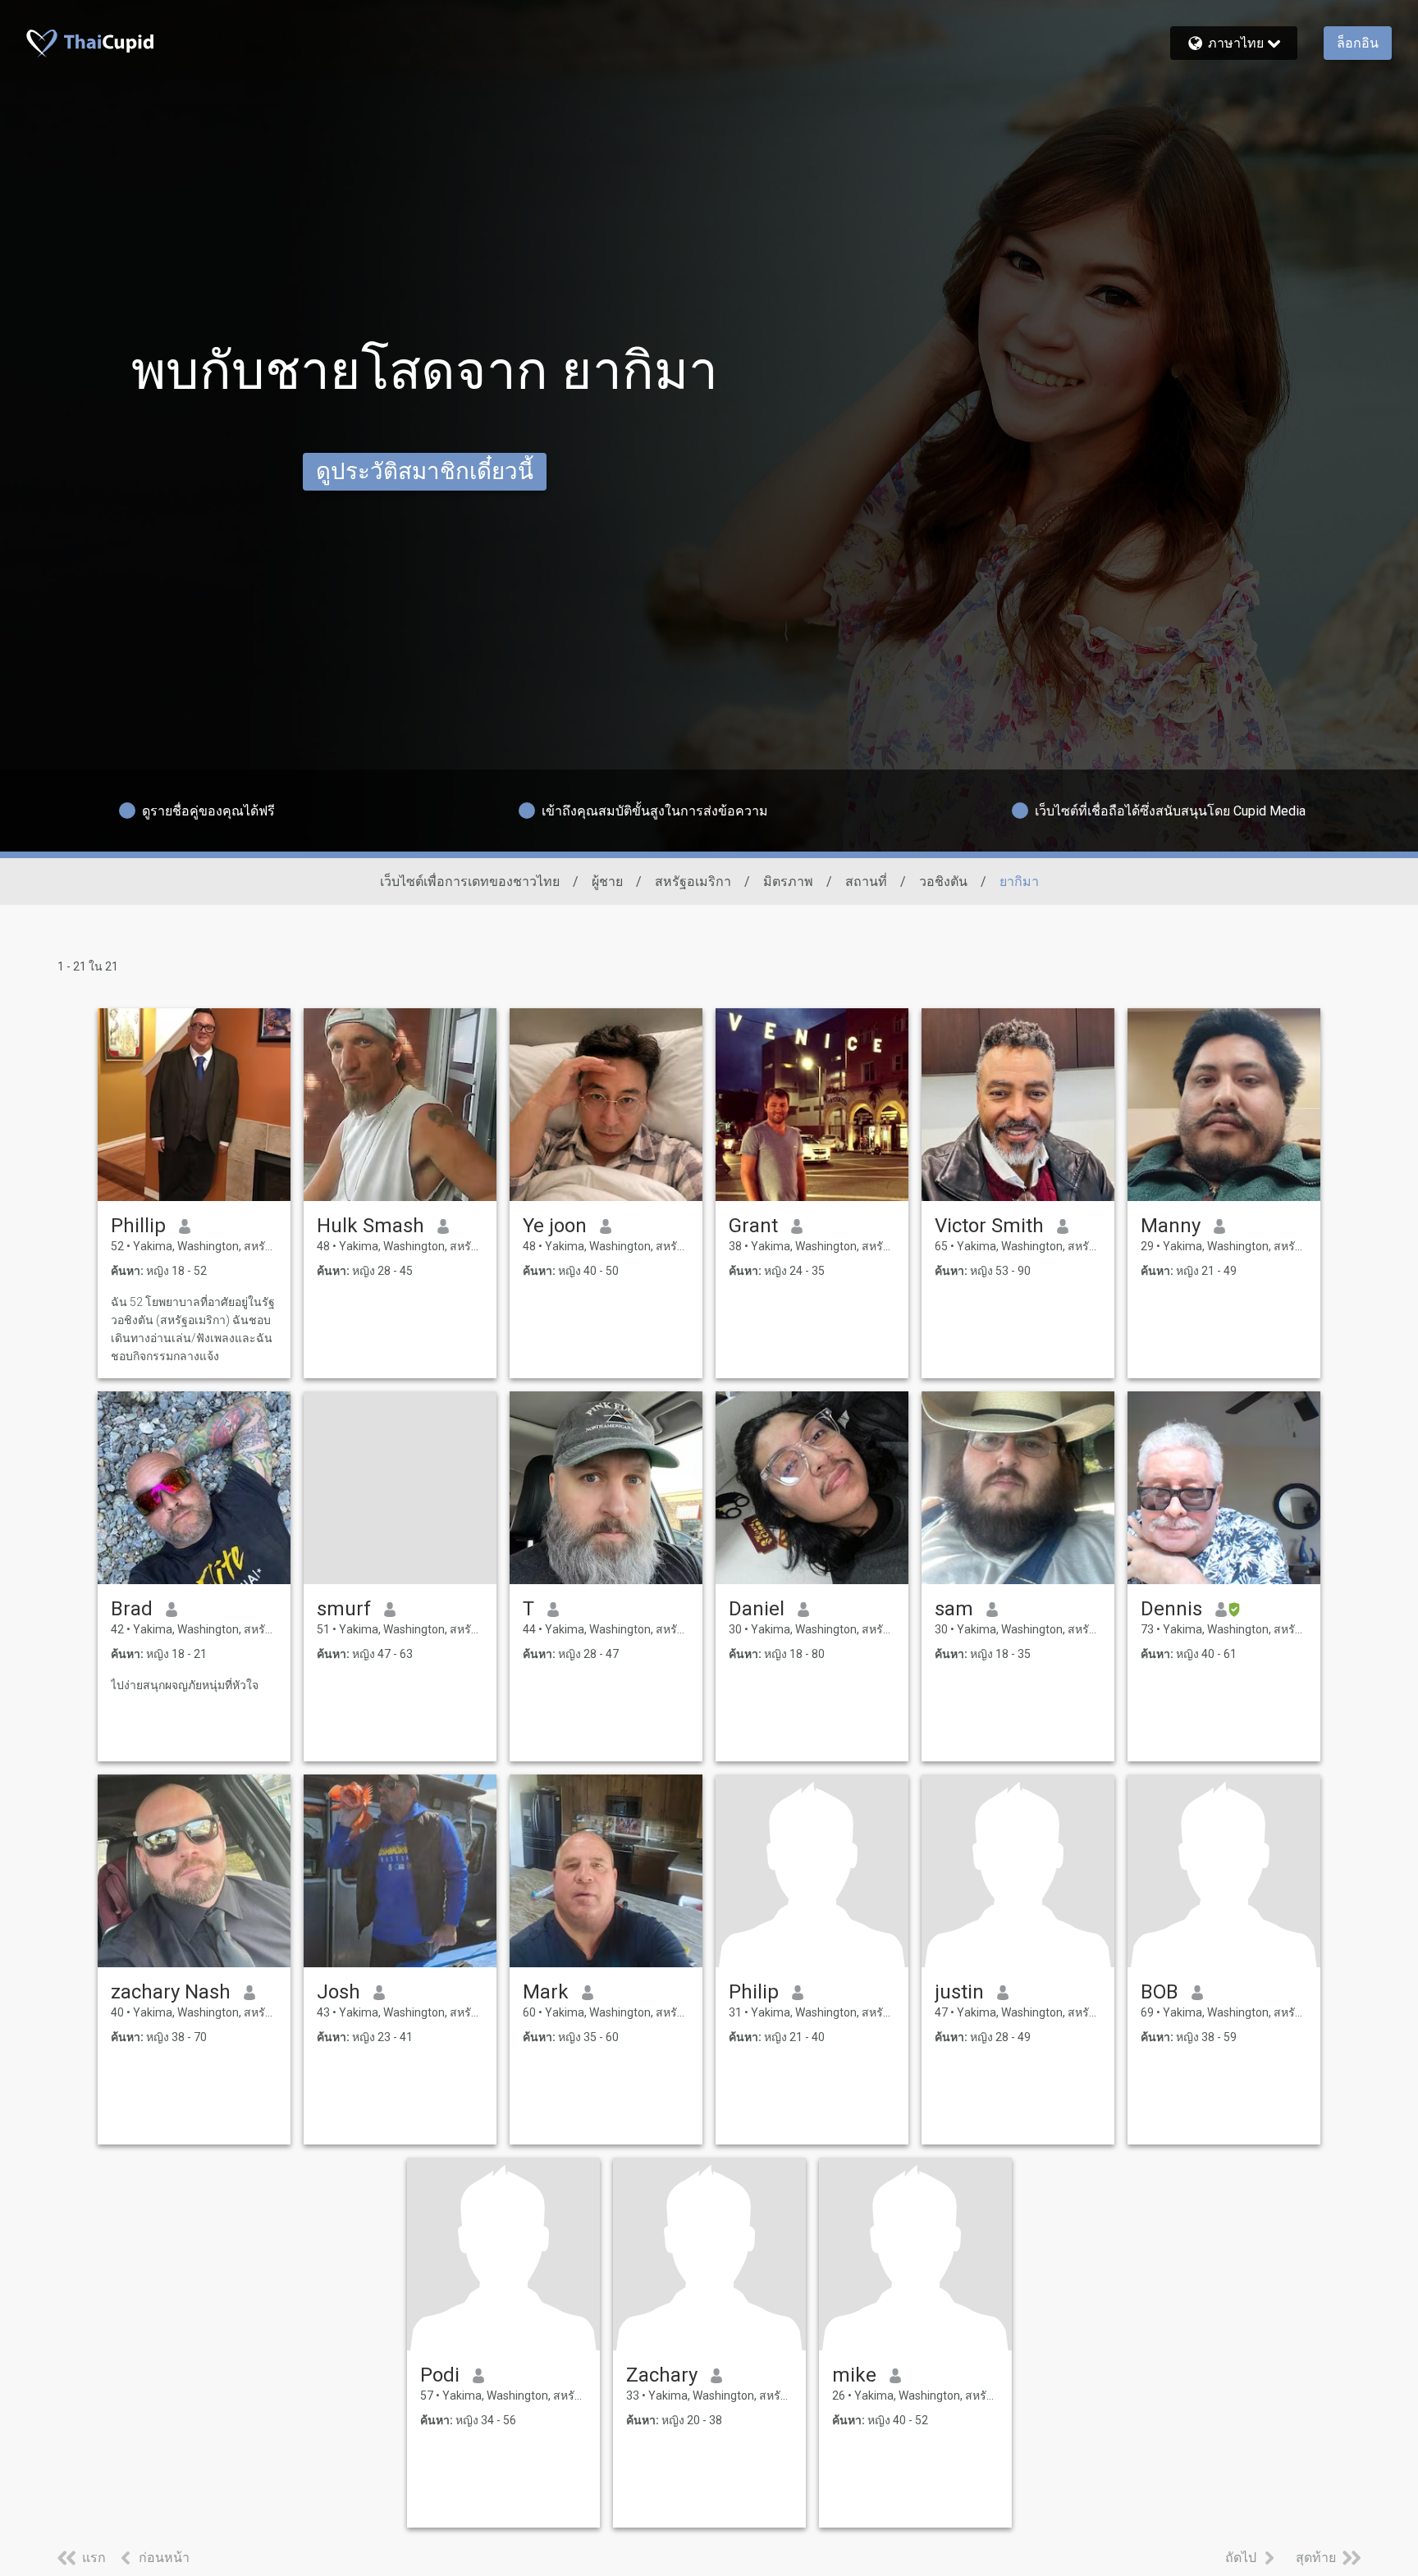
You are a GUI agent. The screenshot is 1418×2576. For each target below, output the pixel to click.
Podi (440, 2375)
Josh (338, 1992)
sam (954, 1609)
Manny (1171, 1226)
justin (959, 1992)
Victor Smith (989, 1226)
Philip (754, 1992)
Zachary (662, 2375)
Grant (753, 1226)
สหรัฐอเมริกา (693, 882)
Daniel (757, 1609)
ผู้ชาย (607, 882)
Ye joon (555, 1226)
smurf (344, 1609)
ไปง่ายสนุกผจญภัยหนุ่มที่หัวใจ (185, 1685)
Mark (546, 1992)
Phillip (138, 1226)
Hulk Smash (371, 1226)
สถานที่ (866, 882)
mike (854, 2375)
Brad (132, 1609)
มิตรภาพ (788, 882)
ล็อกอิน (1358, 43)
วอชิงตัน (943, 882)
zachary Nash (171, 1992)
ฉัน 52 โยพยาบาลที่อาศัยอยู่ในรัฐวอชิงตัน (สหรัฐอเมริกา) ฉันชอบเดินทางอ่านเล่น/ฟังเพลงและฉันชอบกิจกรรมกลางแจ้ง (193, 1329)
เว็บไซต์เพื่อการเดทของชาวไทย (470, 882)
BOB (1160, 1992)
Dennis (1171, 1609)
